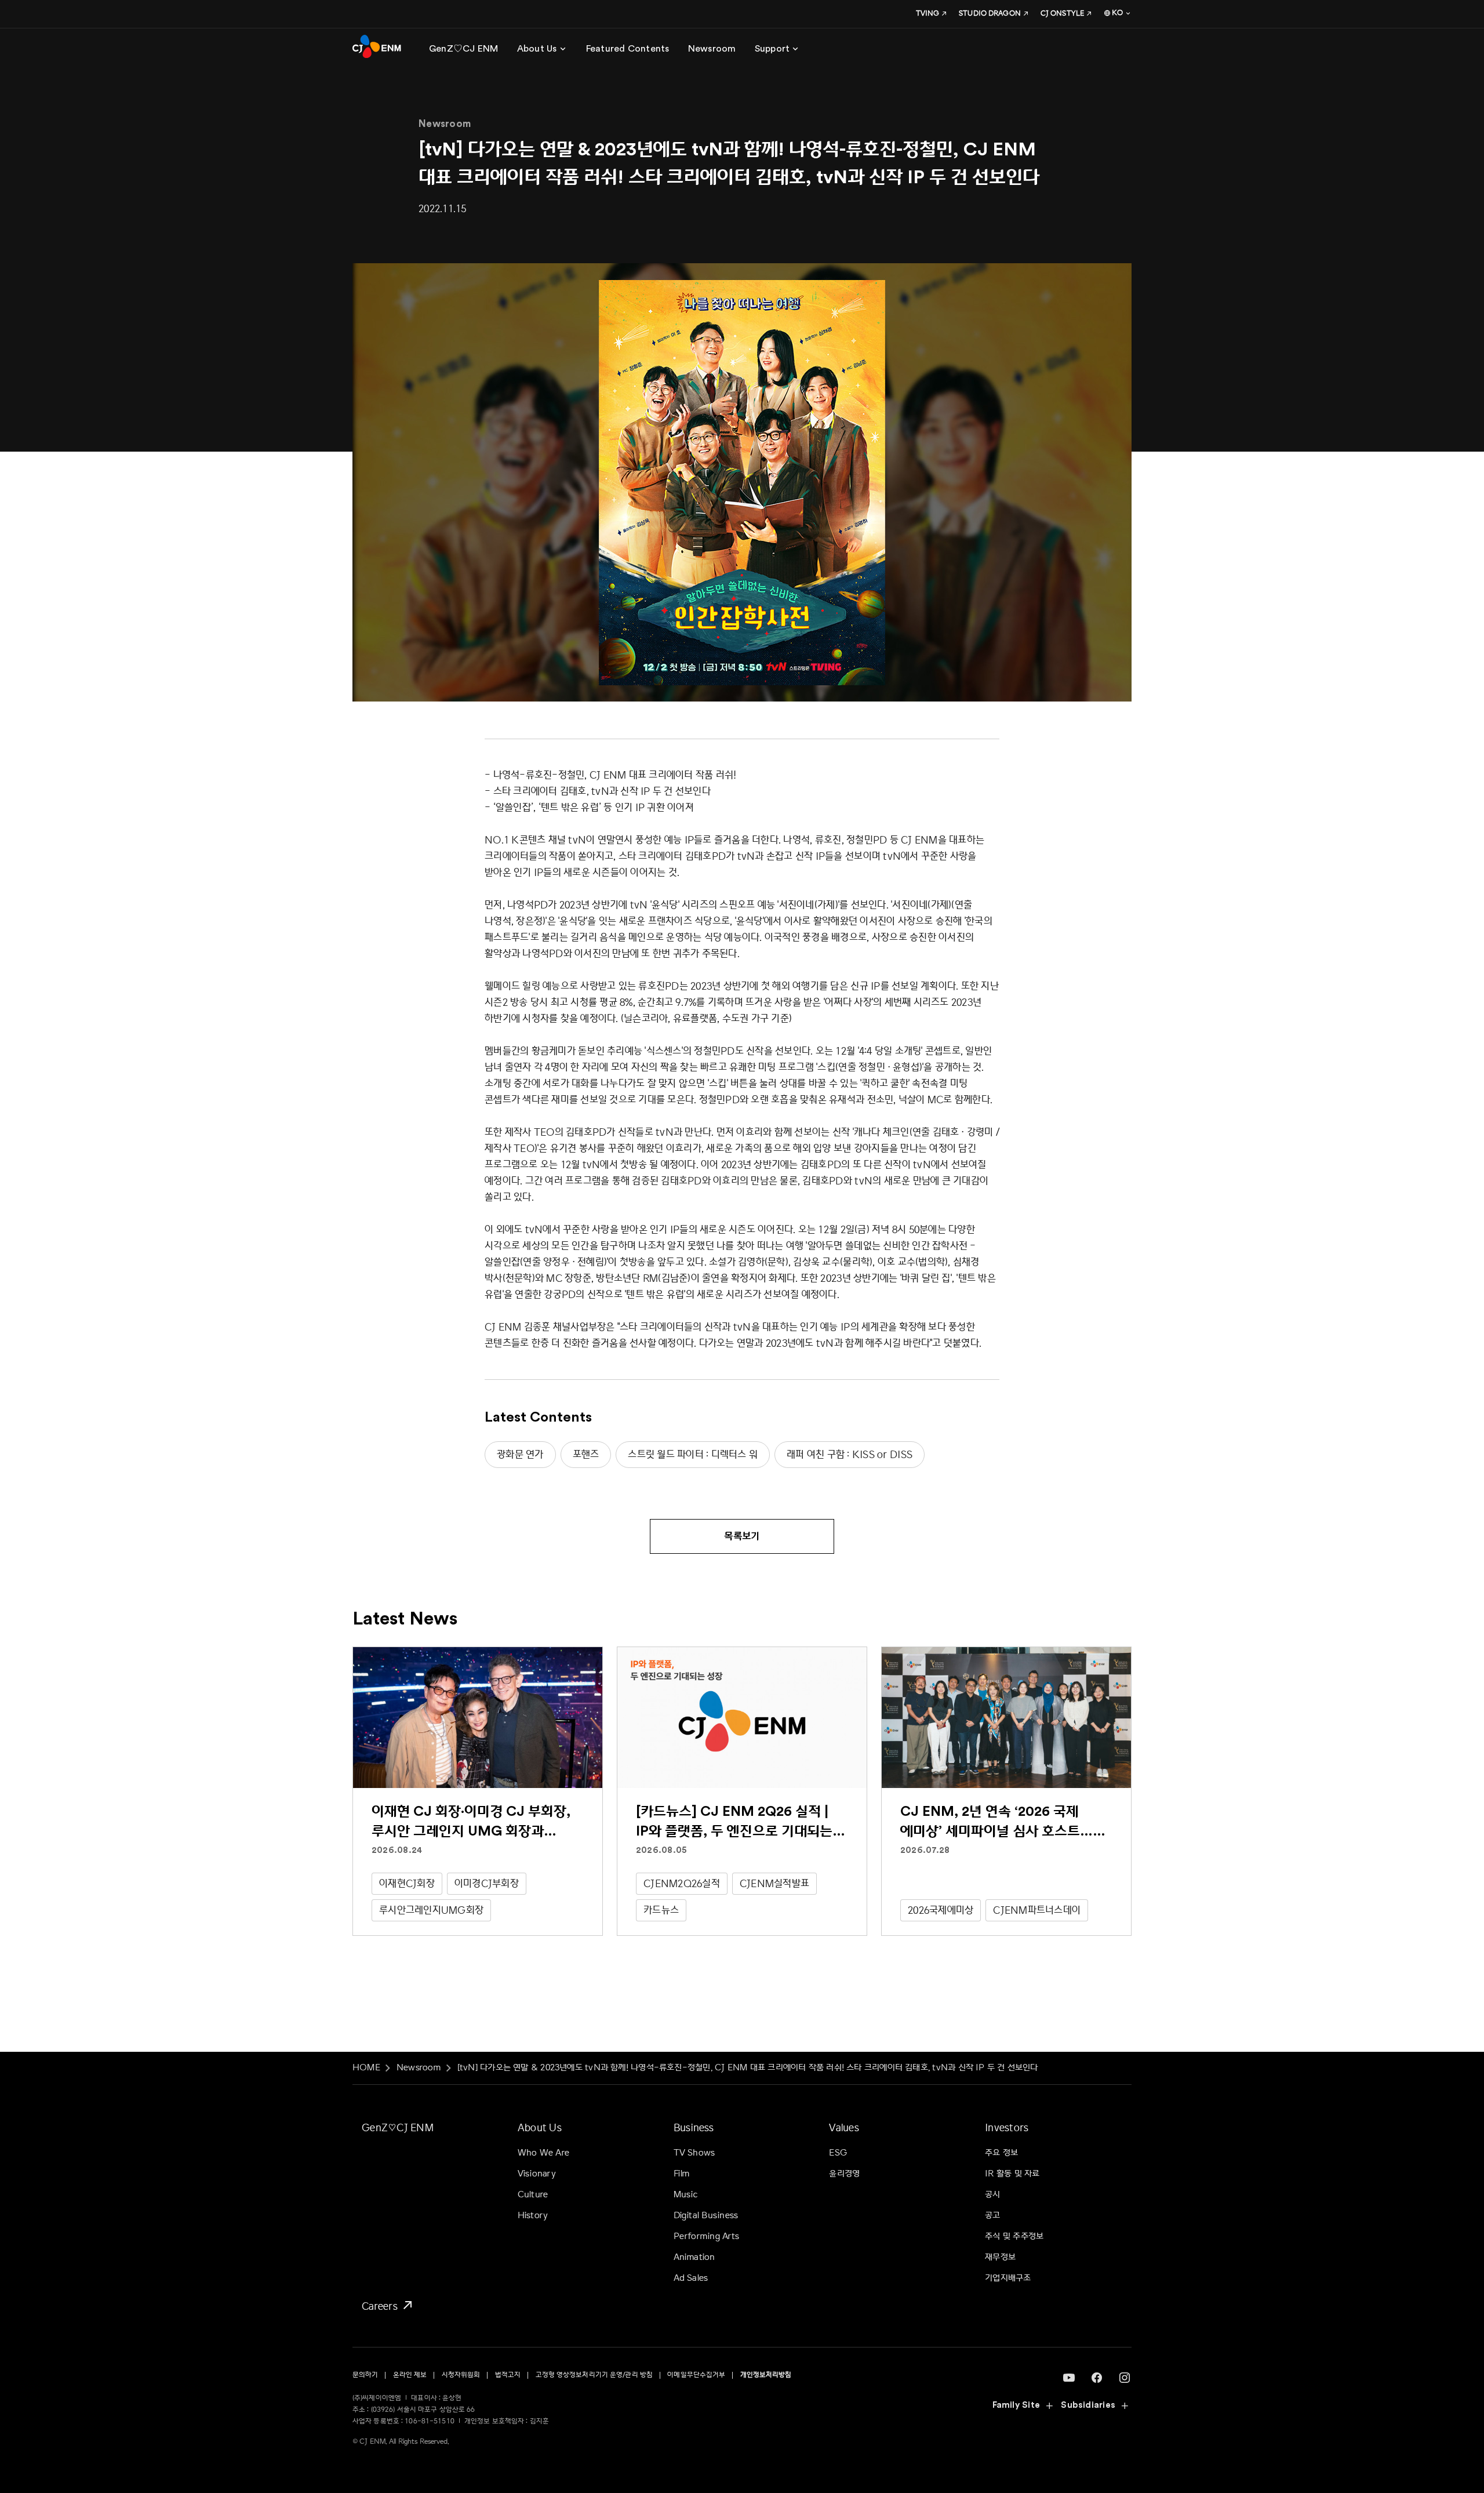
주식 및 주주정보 (1014, 2236)
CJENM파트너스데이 (1037, 1910)
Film (682, 2174)
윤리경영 (844, 2174)
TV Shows (694, 2153)
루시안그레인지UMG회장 (431, 1910)
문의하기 (365, 2375)
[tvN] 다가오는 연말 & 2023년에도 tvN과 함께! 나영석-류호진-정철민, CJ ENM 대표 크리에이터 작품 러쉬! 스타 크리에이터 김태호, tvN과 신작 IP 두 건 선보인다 (748, 2068)
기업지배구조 (1008, 2278)
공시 (992, 2195)
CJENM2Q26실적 (682, 1883)
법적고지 (508, 2375)
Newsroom (419, 2068)
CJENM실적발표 (774, 1883)
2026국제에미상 (941, 1910)
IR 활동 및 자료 (1012, 2174)
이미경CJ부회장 (487, 1883)
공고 (992, 2216)
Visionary (537, 2174)
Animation (694, 2257)
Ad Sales (691, 2278)
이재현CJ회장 (407, 1883)
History (533, 2216)
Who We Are (543, 2153)
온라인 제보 (410, 2375)
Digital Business (706, 2216)
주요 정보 (1001, 2153)
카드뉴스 (661, 1910)
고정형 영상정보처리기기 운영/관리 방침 (594, 2375)
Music (686, 2195)
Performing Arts (706, 2236)
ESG (838, 2153)
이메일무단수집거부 (696, 2375)
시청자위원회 (461, 2375)
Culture (533, 2195)
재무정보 (1000, 2257)
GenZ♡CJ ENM (398, 2127)
